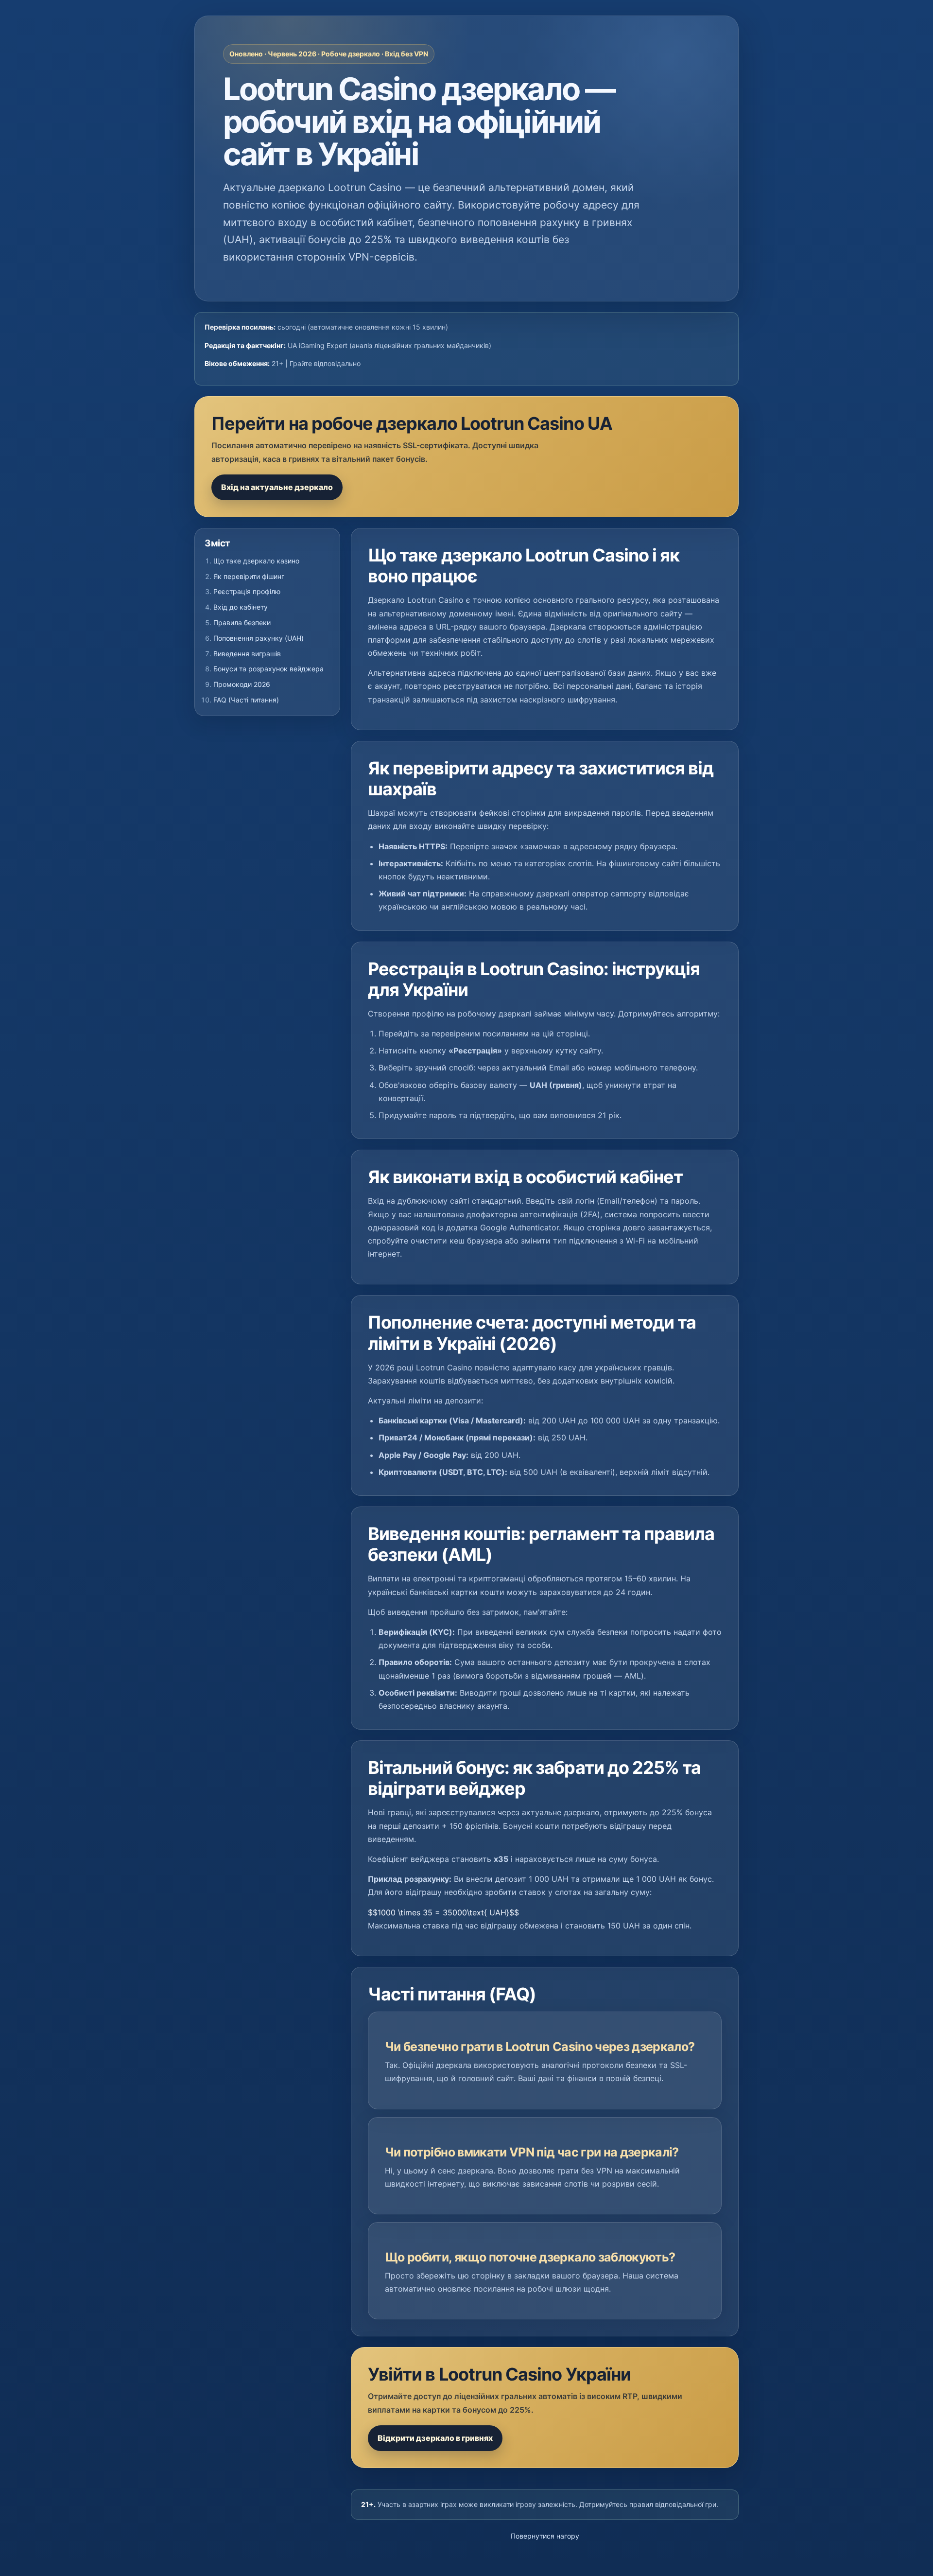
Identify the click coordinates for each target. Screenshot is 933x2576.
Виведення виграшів (247, 654)
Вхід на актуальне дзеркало (277, 487)
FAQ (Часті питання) (246, 700)
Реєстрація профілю (247, 591)
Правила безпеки (242, 622)
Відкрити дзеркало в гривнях (435, 2438)
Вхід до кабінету (241, 607)
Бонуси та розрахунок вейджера (268, 669)
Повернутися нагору (545, 2536)
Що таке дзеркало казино (256, 561)
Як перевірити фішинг (249, 576)
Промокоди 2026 (242, 684)
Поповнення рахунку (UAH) (259, 638)
